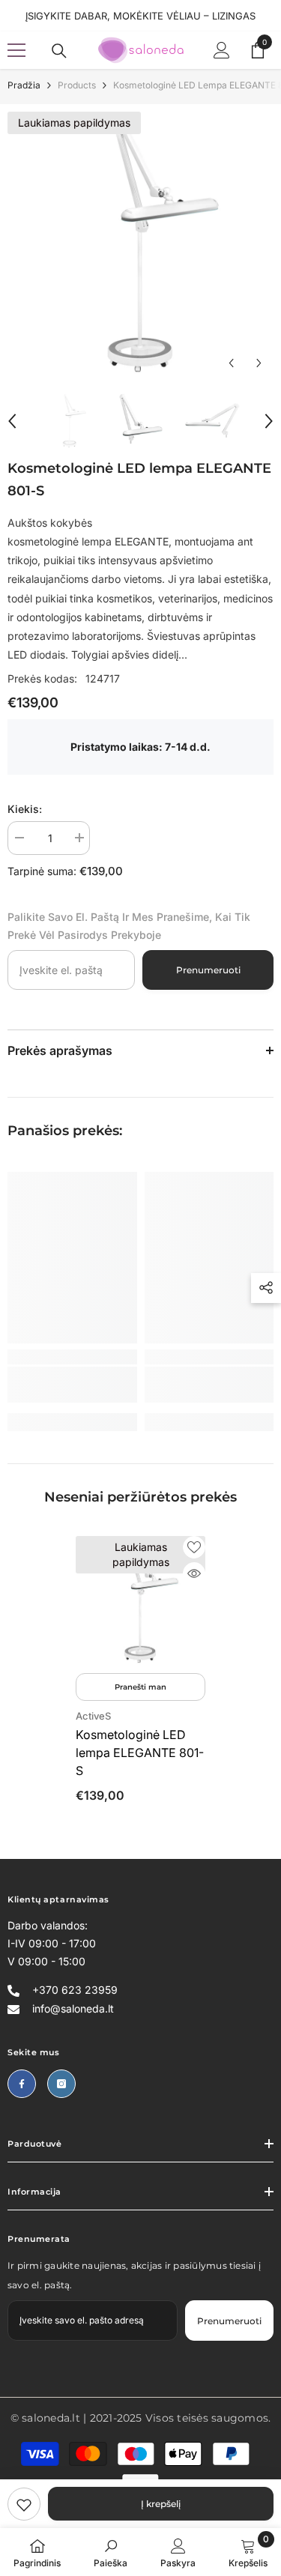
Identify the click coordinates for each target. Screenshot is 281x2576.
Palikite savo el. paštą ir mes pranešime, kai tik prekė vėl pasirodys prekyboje (129, 926)
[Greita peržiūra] (194, 1573)
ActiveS (93, 1716)
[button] (231, 363)
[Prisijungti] (222, 50)
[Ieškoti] (59, 51)
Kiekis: (25, 809)
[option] (140, 245)
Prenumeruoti (208, 970)
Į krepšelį (161, 2504)
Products (77, 85)
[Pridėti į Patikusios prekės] (194, 1547)
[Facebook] (22, 2084)
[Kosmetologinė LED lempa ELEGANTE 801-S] (140, 1601)
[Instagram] (61, 2084)
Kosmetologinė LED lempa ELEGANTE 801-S (140, 1753)
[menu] (16, 50)
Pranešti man (140, 1687)
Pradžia (24, 85)
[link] (24, 2504)
